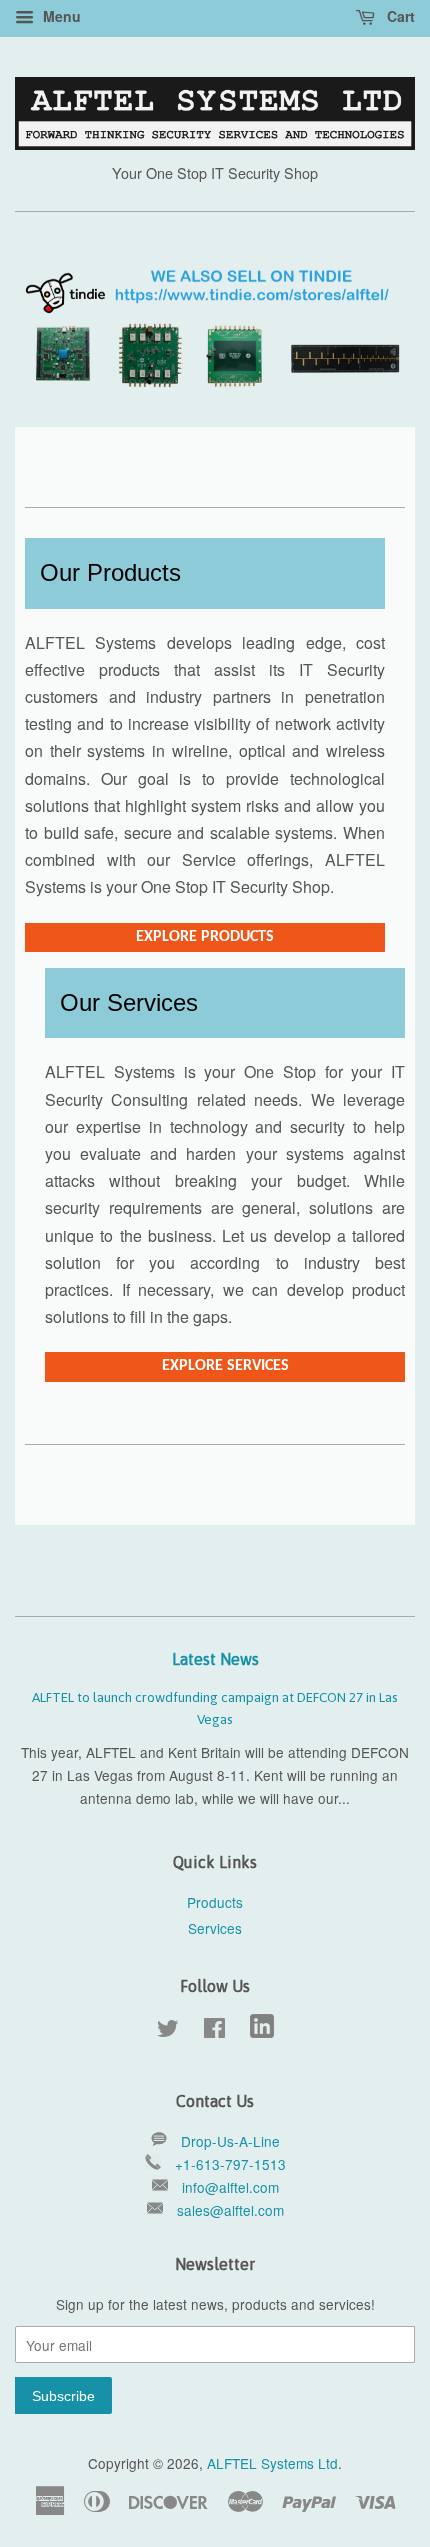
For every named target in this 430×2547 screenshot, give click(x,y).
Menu (60, 16)
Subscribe (63, 2396)
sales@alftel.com (230, 2210)
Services (215, 1928)
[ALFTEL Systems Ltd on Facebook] (214, 2031)
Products (215, 1902)
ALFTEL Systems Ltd (272, 2463)
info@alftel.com (230, 2187)
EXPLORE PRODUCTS (205, 937)
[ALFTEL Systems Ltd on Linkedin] (262, 2032)
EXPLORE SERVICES (225, 1366)
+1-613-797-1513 (230, 2164)
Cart (399, 16)
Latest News (215, 1659)
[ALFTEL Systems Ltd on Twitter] (168, 2031)
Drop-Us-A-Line (230, 2141)
